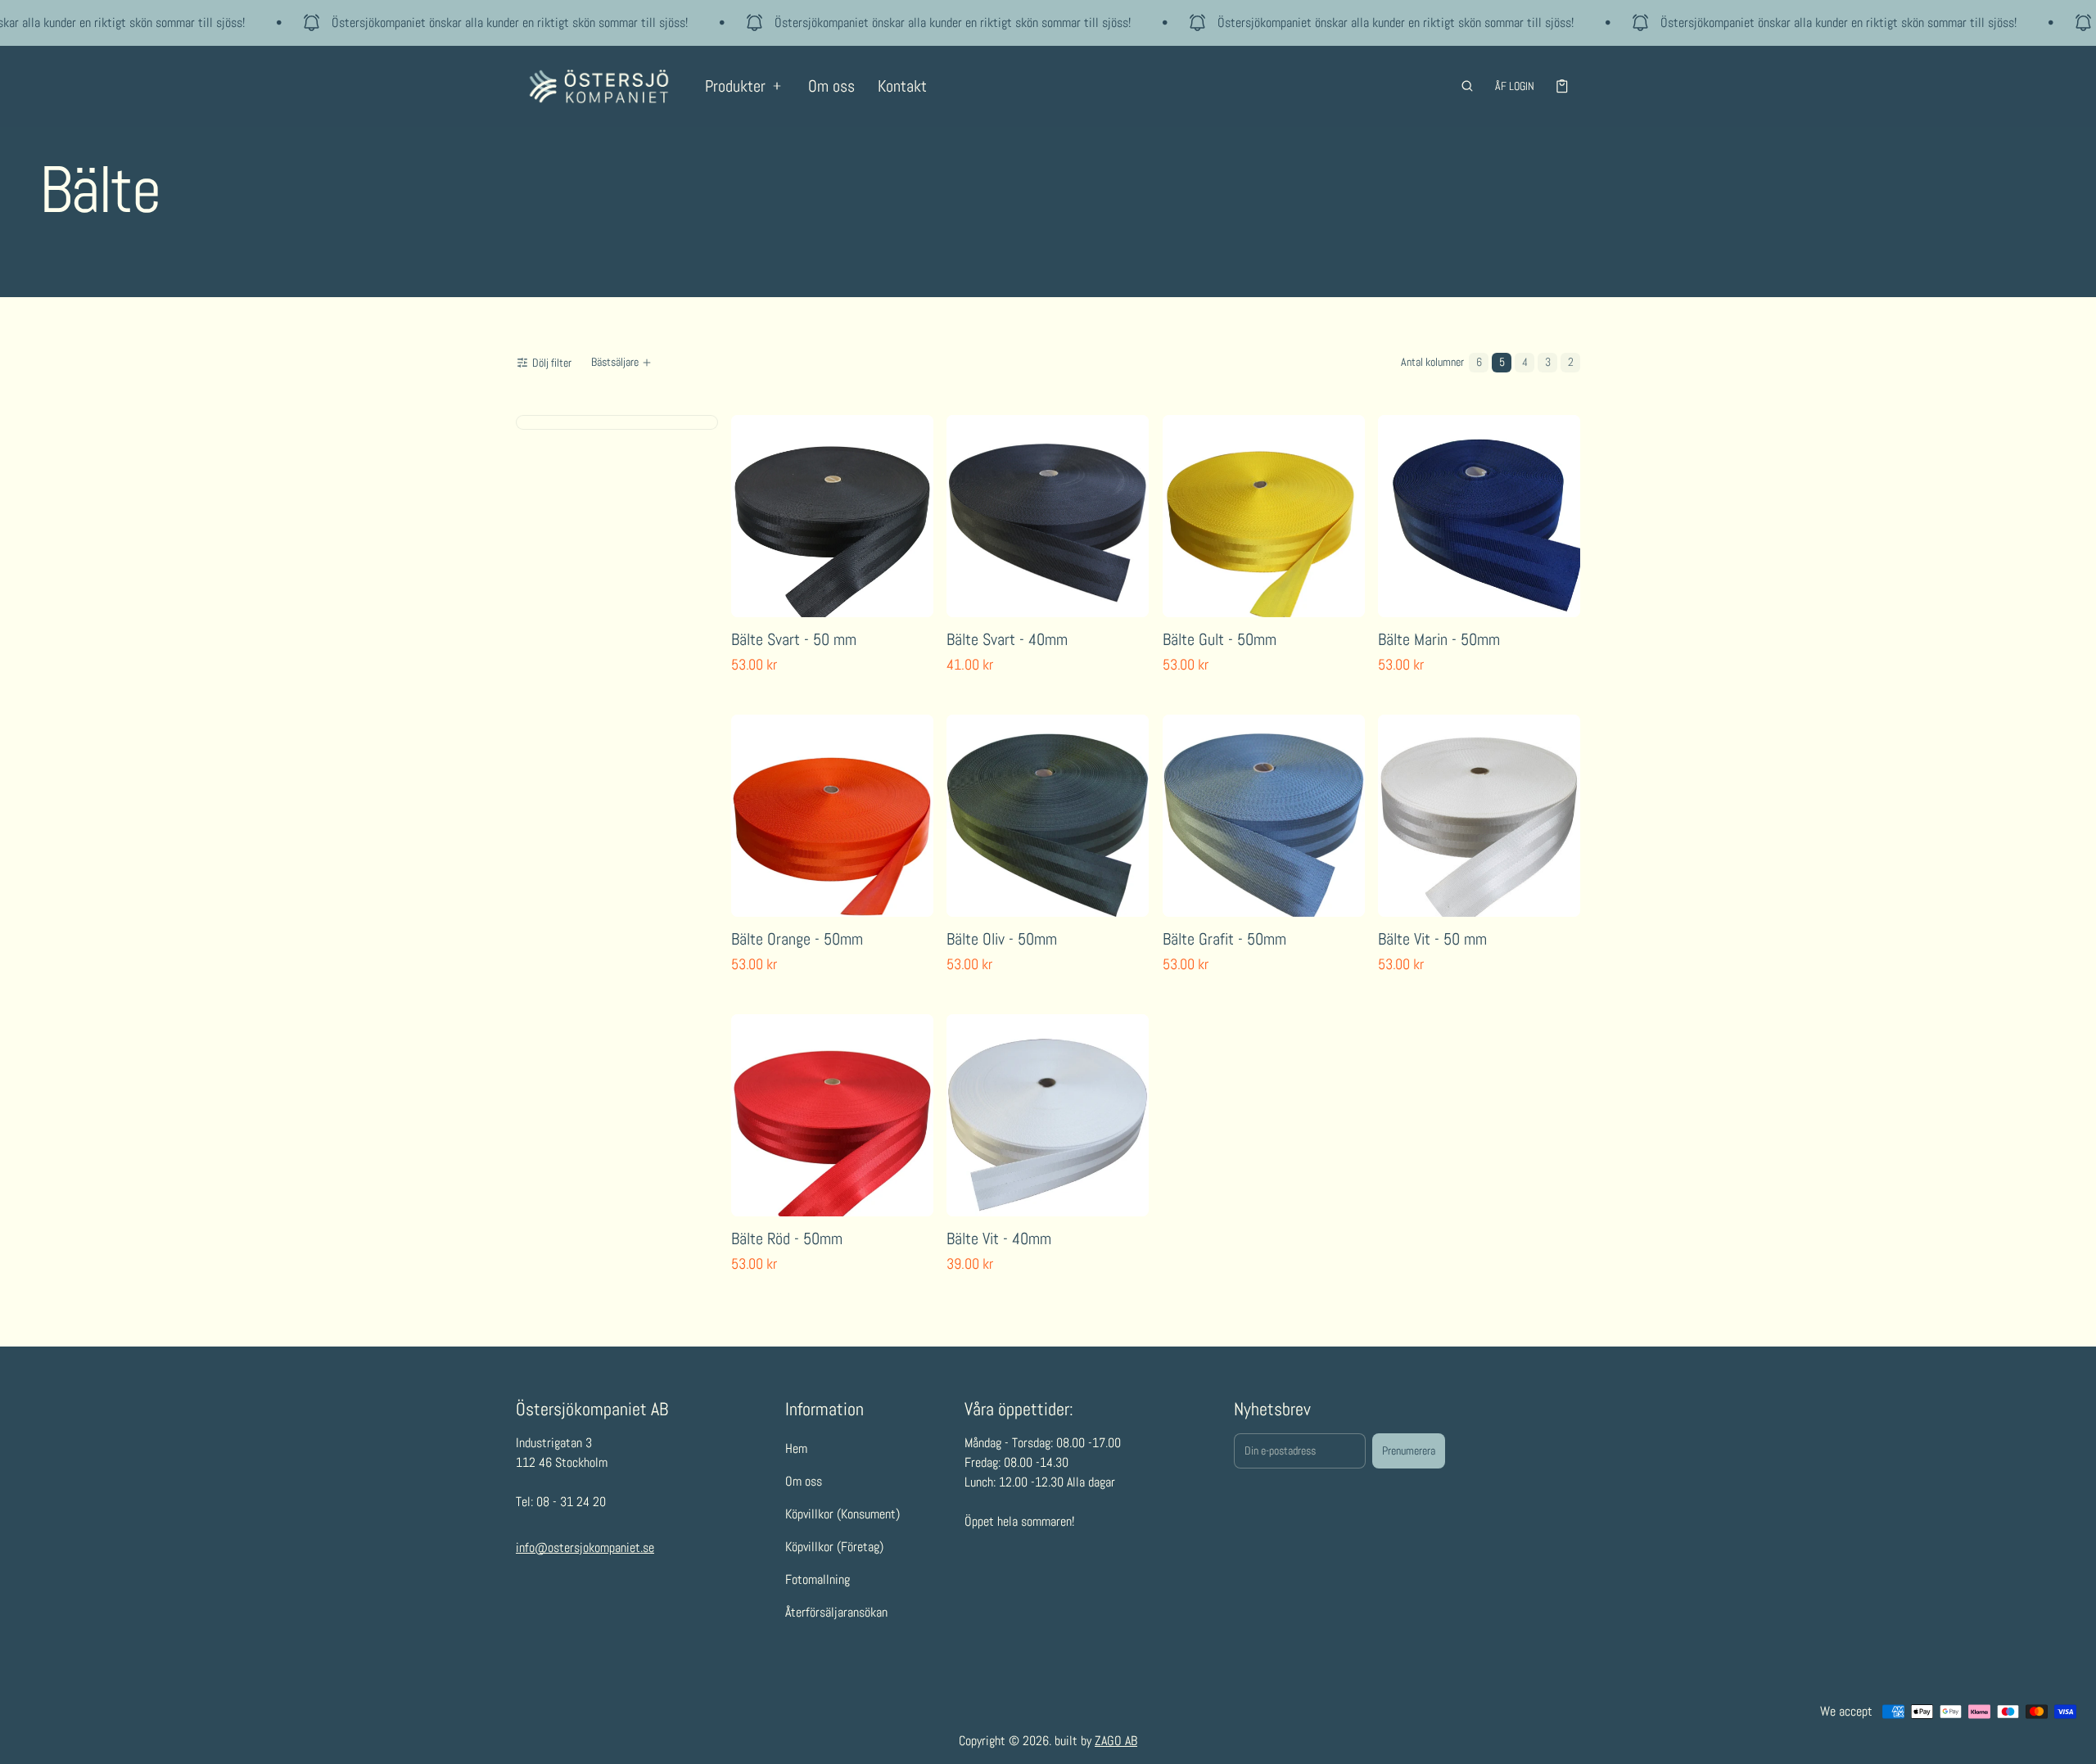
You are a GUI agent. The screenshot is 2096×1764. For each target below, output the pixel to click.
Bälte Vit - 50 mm (1432, 939)
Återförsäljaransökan (836, 1612)
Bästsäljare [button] (615, 362)
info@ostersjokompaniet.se (585, 1547)
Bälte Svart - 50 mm (794, 639)
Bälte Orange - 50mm (797, 939)
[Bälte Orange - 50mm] (832, 816)
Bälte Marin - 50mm (1439, 639)
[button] (1467, 86)
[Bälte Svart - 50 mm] (832, 516)
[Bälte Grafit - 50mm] (1264, 816)
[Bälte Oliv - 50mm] (1048, 816)
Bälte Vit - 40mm (999, 1238)
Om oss (831, 86)
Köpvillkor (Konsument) (842, 1514)
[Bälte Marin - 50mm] (1479, 516)
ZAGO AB (1116, 1741)
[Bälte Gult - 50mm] (1264, 516)
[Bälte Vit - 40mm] (1048, 1115)
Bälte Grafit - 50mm (1224, 939)
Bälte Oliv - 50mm (1002, 939)
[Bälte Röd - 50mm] (832, 1115)
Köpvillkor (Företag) (834, 1547)
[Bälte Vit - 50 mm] (1479, 816)
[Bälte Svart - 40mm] (1048, 516)
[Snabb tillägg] (790, 601)
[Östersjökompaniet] (599, 86)
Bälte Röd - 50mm (787, 1238)
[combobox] (623, 363)
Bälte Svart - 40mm (1007, 639)
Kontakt (902, 86)
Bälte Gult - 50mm (1220, 639)
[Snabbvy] (754, 601)
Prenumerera (1409, 1450)
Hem (796, 1448)
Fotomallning (818, 1579)
